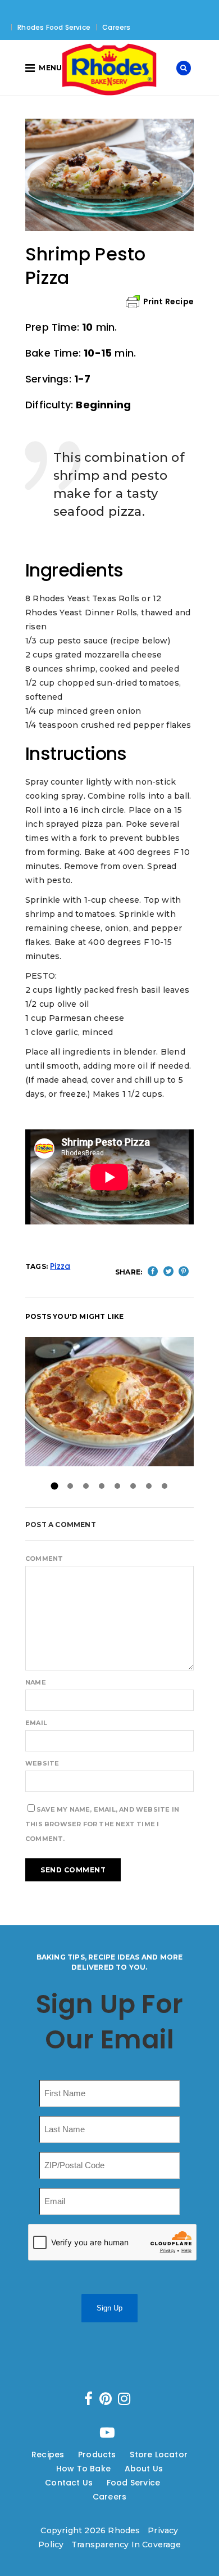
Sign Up (109, 2308)
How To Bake (83, 2469)
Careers (116, 27)
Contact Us (69, 2483)
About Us (144, 2469)
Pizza (60, 1266)
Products (97, 2455)
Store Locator (159, 2455)
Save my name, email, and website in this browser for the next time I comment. (102, 1824)
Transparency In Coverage (126, 2545)
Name (36, 1682)
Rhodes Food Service (54, 27)
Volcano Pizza (109, 1401)
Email (36, 1723)
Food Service (133, 2483)
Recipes (48, 2455)
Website (42, 1763)
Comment (44, 1559)
